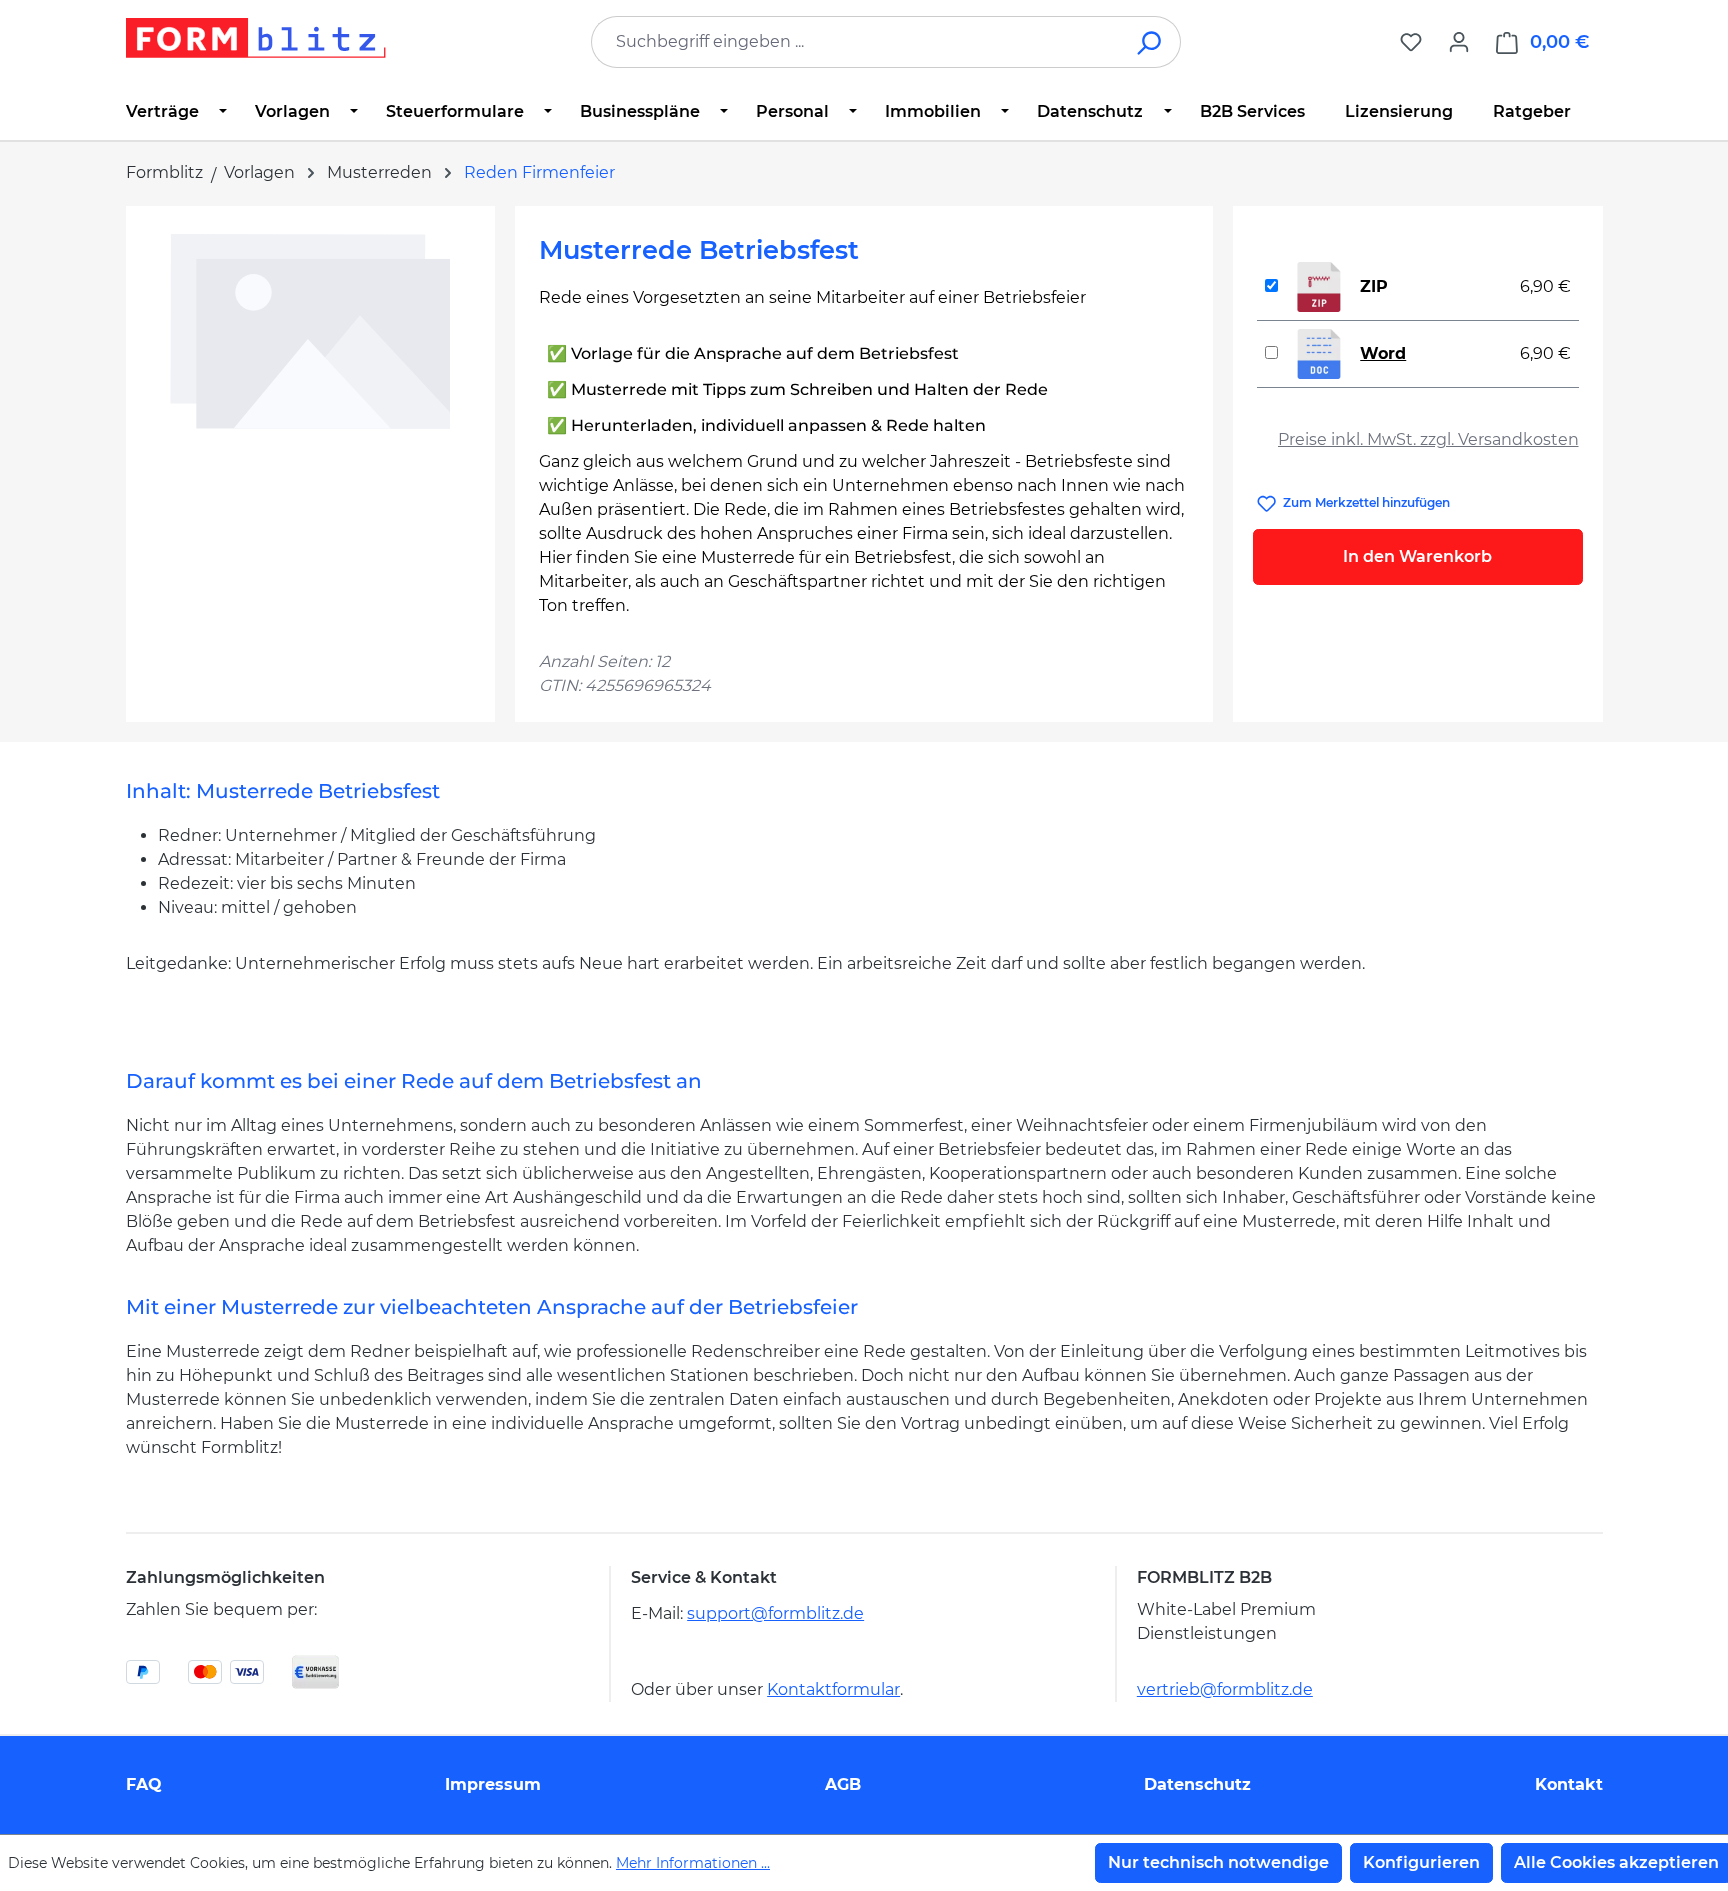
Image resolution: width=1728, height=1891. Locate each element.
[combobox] (856, 42)
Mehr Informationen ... (693, 1863)
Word (1383, 353)
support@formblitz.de (775, 1613)
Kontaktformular (833, 1689)
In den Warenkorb (1417, 556)
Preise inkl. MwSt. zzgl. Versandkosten (1428, 439)
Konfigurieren (1421, 1862)
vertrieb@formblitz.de (1225, 1689)
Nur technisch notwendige (1218, 1862)
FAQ (144, 1784)
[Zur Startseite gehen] (256, 38)
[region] (310, 445)
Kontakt (1569, 1784)
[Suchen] (1150, 42)
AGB (843, 1784)
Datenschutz (1197, 1784)
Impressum (493, 1784)
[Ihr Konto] (1459, 42)
